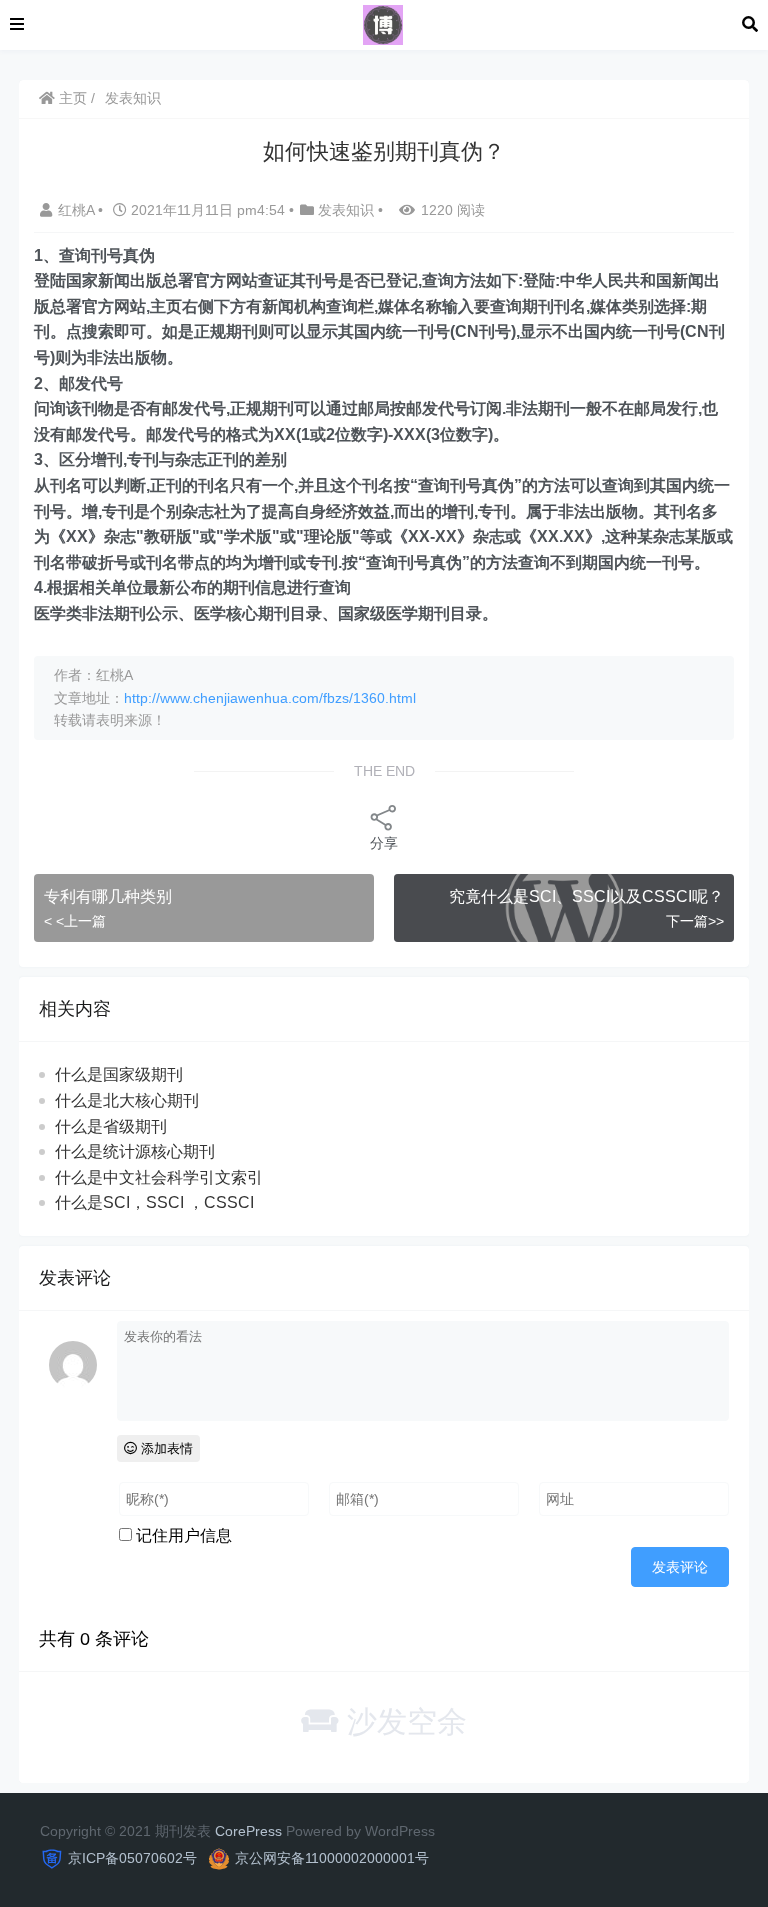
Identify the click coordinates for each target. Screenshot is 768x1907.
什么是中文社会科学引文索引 (159, 1177)
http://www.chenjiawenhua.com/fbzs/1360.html (270, 698)
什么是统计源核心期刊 (135, 1151)
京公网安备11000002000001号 (332, 1858)
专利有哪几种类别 (108, 896)
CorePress (248, 1831)
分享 (384, 843)
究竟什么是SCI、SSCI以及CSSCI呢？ (586, 896)
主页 (71, 98)
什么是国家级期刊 (119, 1074)
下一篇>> (695, 921)
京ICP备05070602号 (132, 1858)
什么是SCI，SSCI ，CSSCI (154, 1202)
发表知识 (133, 98)
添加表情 (165, 1448)
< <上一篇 (75, 921)
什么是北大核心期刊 (127, 1100)
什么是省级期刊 (111, 1126)
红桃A (78, 210)
